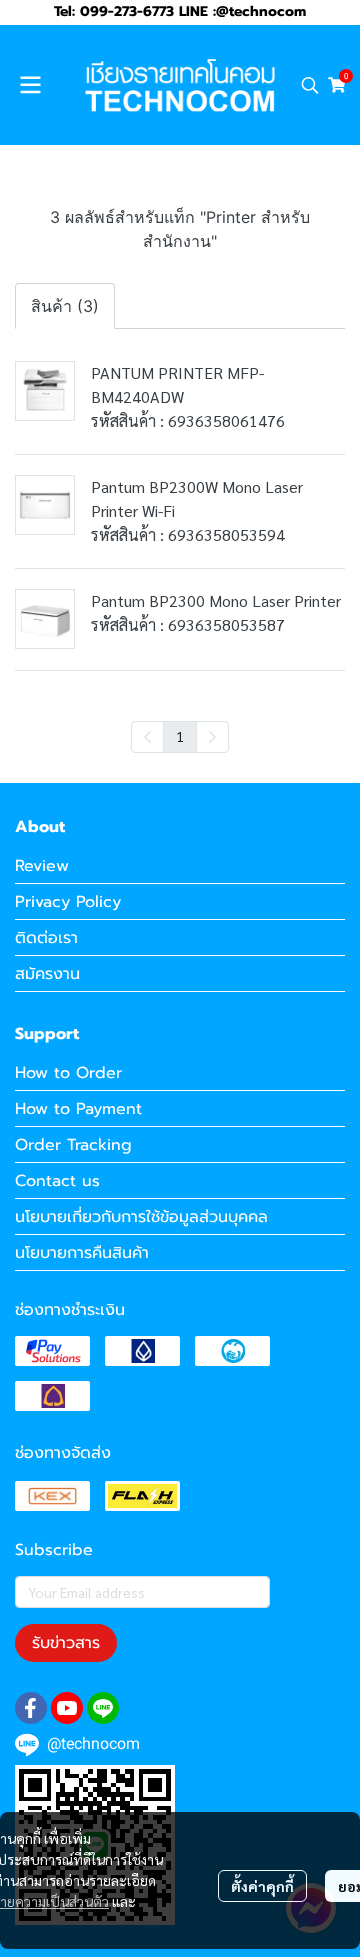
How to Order (68, 1073)
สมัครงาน (47, 974)
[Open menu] (30, 85)
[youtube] (67, 1708)
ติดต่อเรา (46, 938)
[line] (103, 1708)
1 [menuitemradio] (180, 736)
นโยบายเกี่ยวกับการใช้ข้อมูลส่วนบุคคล (141, 1217)
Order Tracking (73, 1145)
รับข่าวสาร (66, 1643)
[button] (310, 85)
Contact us (57, 1181)
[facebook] (31, 1708)
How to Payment (78, 1109)
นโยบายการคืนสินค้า (82, 1253)
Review (42, 866)
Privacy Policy (68, 902)
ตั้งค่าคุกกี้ (262, 1886)
